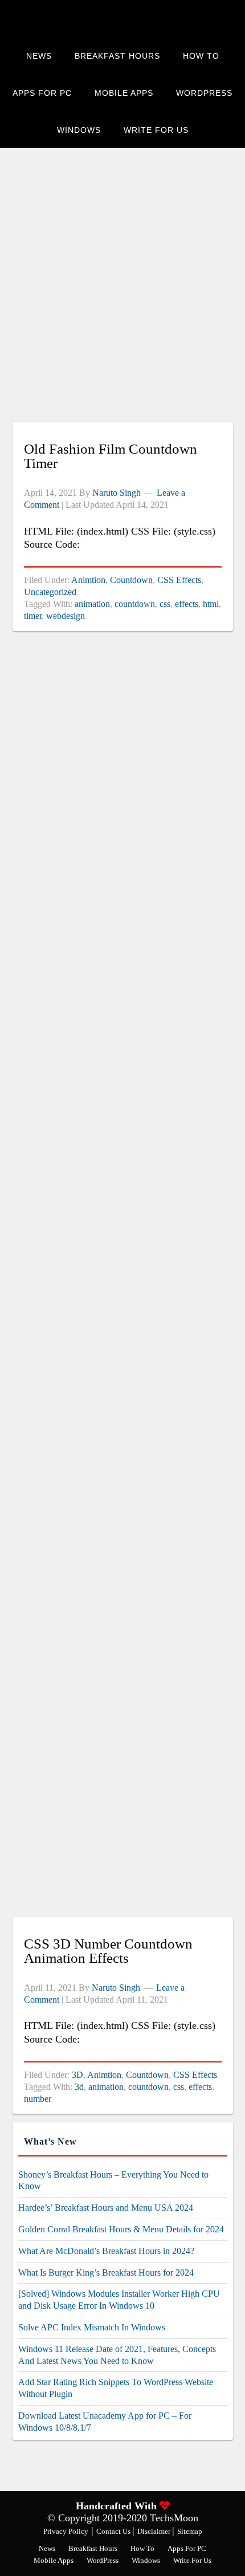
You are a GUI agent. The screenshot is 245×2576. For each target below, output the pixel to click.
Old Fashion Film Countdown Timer (111, 456)
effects (187, 604)
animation (92, 604)
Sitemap (190, 2531)
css (165, 604)
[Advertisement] (122, 291)
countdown (135, 604)
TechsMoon (104, 19)
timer (33, 616)
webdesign (66, 616)
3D (77, 2075)
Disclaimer (155, 2531)
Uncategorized (50, 592)
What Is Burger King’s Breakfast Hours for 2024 (106, 2273)
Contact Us (114, 2531)
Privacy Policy (66, 2531)
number (38, 2099)
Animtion (88, 580)
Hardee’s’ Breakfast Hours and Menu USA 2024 (106, 2208)
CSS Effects (179, 580)
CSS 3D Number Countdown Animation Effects (108, 1951)
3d (79, 2087)
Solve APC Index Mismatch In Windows (92, 2327)
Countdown (131, 580)
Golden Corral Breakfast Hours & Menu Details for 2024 (121, 2229)
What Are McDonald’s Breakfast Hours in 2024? (106, 2251)
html (211, 604)
